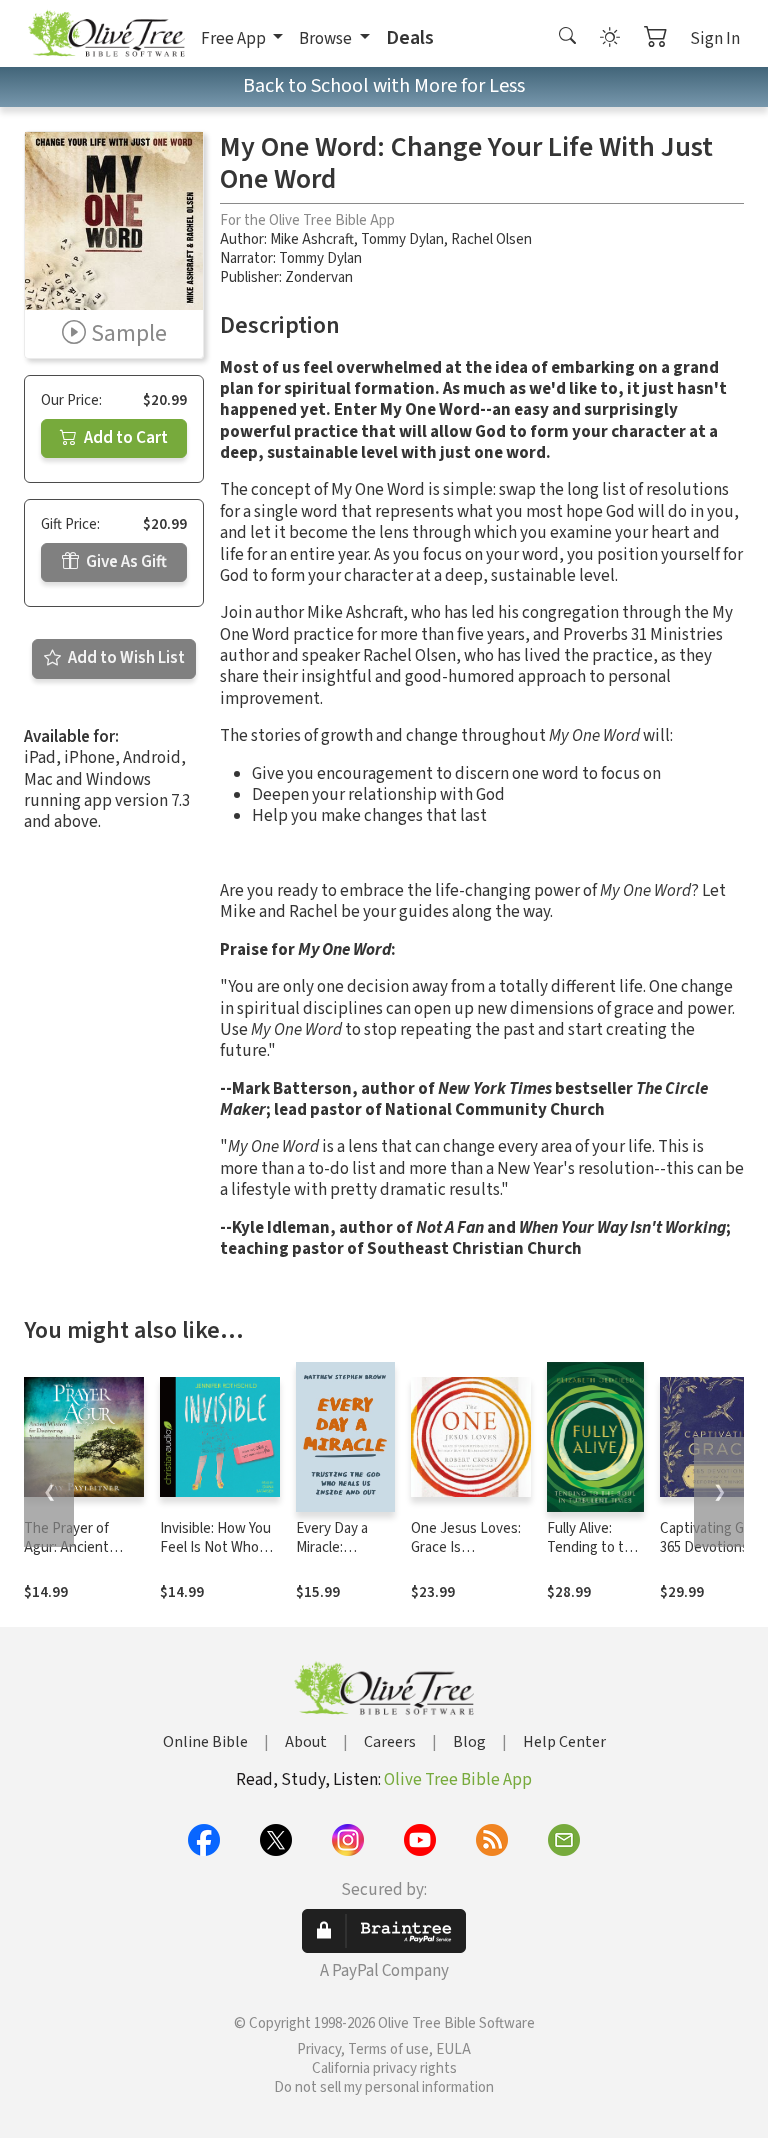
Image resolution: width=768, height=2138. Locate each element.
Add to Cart (124, 438)
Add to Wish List (125, 658)
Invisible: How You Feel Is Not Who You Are (215, 1547)
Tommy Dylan (402, 239)
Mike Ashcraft (312, 239)
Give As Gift (125, 562)
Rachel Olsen (491, 239)
